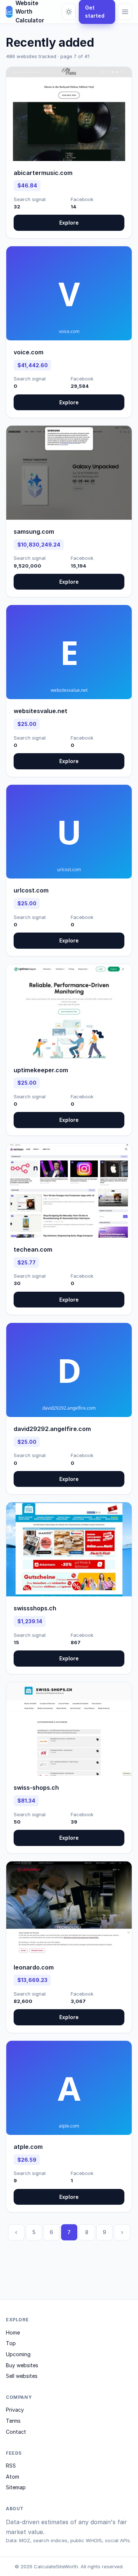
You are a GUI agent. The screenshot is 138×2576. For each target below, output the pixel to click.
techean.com (33, 1249)
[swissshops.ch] (69, 1549)
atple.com (28, 2147)
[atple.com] (69, 2088)
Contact (16, 2432)
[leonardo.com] (69, 1908)
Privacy (15, 2410)
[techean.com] (69, 1191)
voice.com (29, 352)
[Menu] (125, 12)
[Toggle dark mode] (69, 12)
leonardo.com (34, 1967)
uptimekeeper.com (41, 1070)
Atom (13, 2477)
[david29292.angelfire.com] (69, 1370)
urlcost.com (31, 890)
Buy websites (22, 2365)
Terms (13, 2421)
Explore (69, 223)
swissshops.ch (35, 1608)
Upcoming (18, 2354)
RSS (11, 2466)
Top (11, 2343)
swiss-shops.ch (36, 1788)
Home (13, 2332)
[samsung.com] (69, 473)
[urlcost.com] (69, 832)
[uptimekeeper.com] (69, 1011)
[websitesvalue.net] (69, 652)
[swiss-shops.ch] (69, 1729)
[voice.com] (69, 293)
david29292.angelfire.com (52, 1429)
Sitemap (16, 2487)
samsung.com (34, 532)
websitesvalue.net (40, 711)
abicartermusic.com (43, 173)
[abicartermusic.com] (69, 114)
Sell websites (22, 2376)
